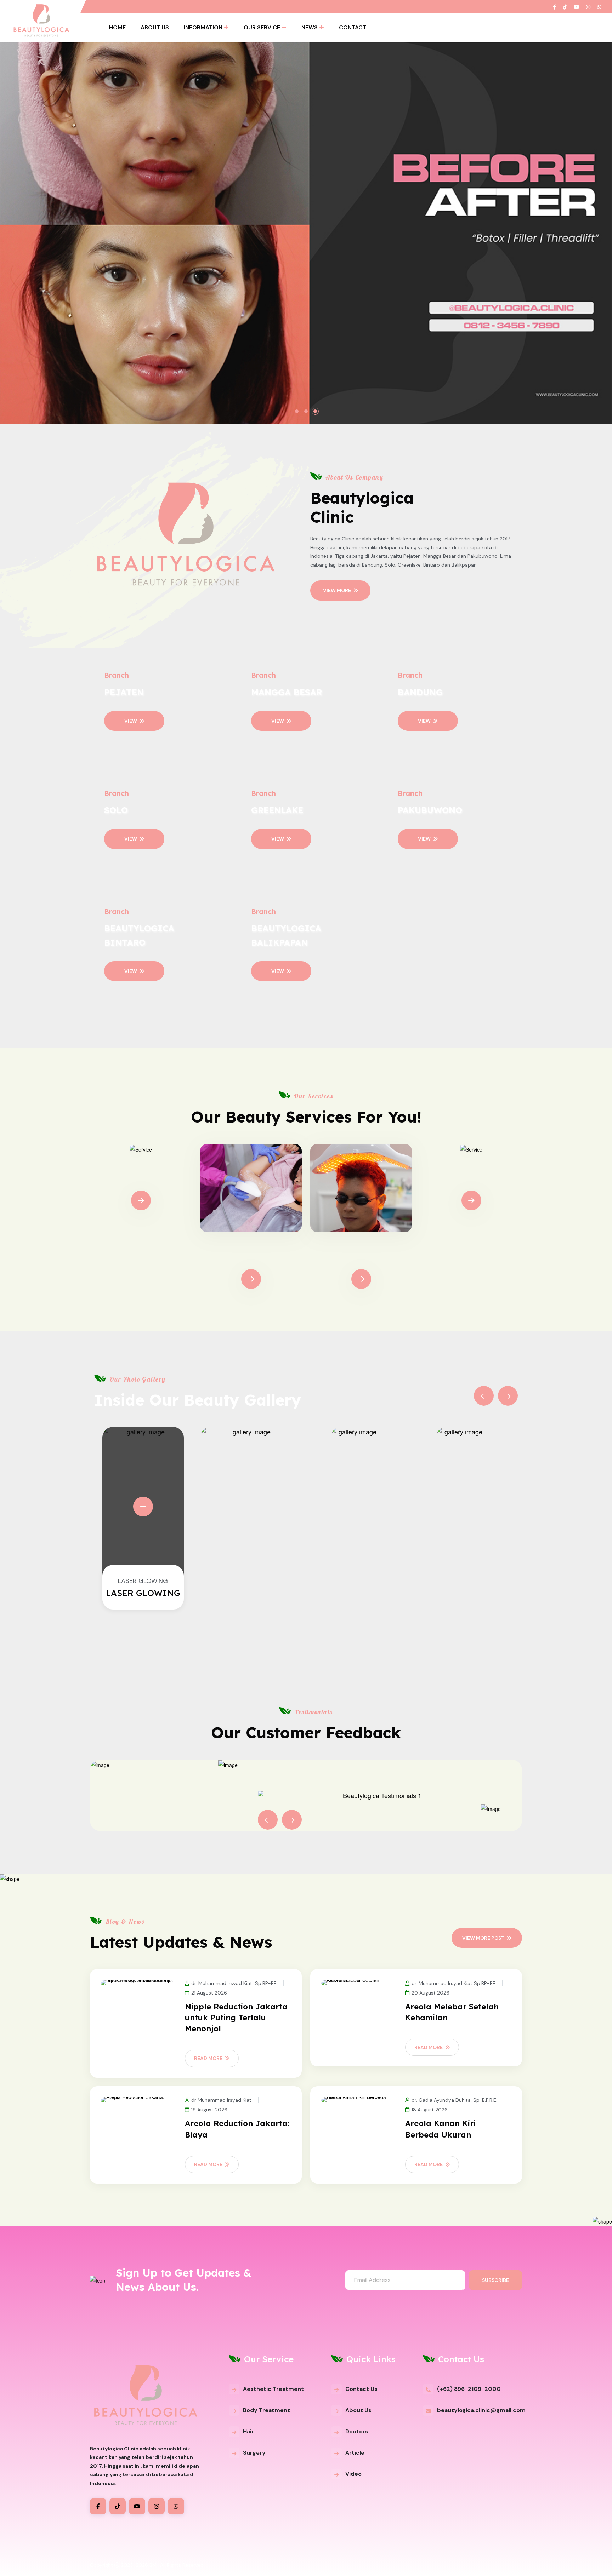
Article (355, 2453)
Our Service (262, 27)
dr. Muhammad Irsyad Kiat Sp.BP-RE (454, 1983)
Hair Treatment (361, 1258)
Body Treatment (251, 1258)
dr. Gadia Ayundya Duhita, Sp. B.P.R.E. (454, 2100)
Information (203, 27)
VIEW (131, 721)
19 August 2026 (209, 2110)
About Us (155, 27)
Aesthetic (141, 1180)
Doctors (357, 2431)
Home (117, 27)
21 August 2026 (209, 1993)
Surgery (254, 2453)
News (310, 27)
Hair (248, 2431)
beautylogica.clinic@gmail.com (481, 2410)
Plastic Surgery (471, 1180)
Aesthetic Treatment (273, 2389)
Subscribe (495, 2280)
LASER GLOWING (143, 1593)
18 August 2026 (430, 2110)
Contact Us (361, 2389)
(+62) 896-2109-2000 (469, 2389)
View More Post (483, 1938)
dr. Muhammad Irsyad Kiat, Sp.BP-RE (234, 1983)
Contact (353, 27)
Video (353, 2474)
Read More (208, 2058)
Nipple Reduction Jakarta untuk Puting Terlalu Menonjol (236, 2018)
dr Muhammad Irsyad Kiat (221, 2100)
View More (337, 590)
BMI (154, 2565)
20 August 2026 (430, 1993)
